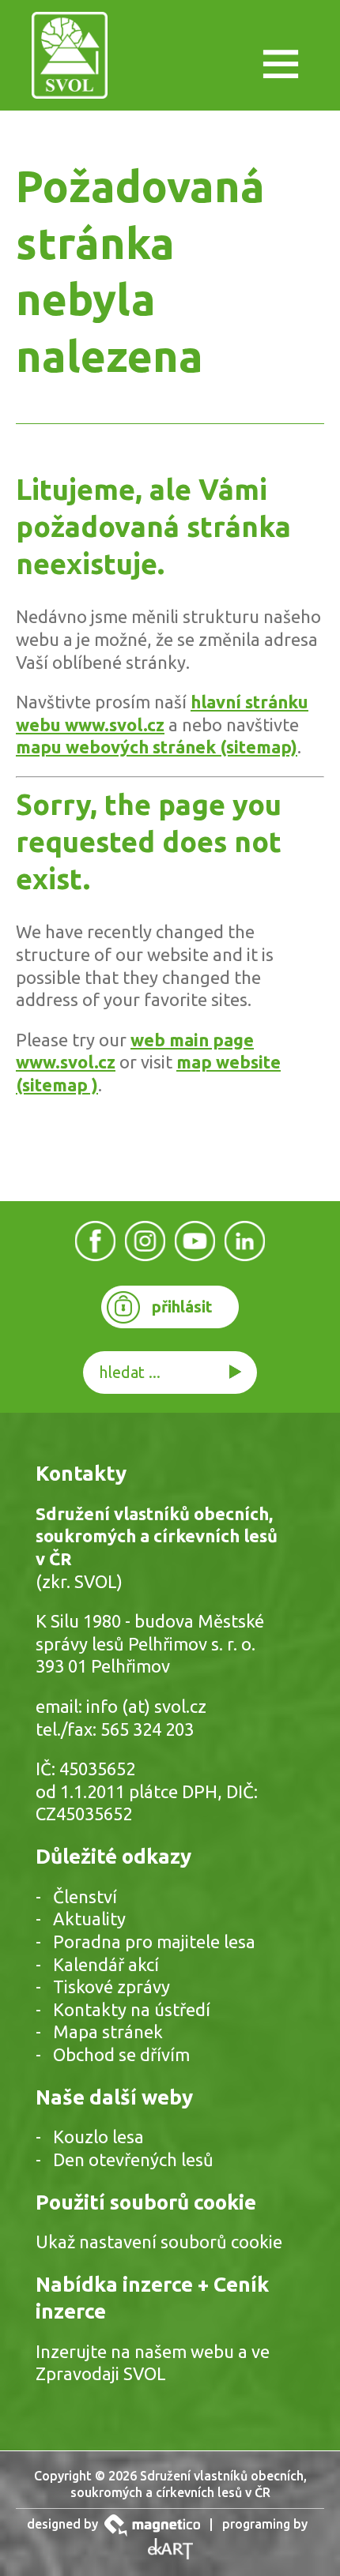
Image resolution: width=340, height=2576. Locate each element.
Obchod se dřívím (121, 2054)
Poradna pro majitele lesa (154, 1941)
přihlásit (182, 1307)
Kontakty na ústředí (132, 2009)
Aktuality (89, 1919)
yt (195, 1240)
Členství (85, 1896)
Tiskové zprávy (111, 1986)
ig (145, 1240)
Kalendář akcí (106, 1964)
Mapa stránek (108, 2032)
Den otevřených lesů (133, 2159)
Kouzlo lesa (98, 2137)
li (245, 1240)
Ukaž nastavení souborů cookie (159, 2242)
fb (96, 1240)
